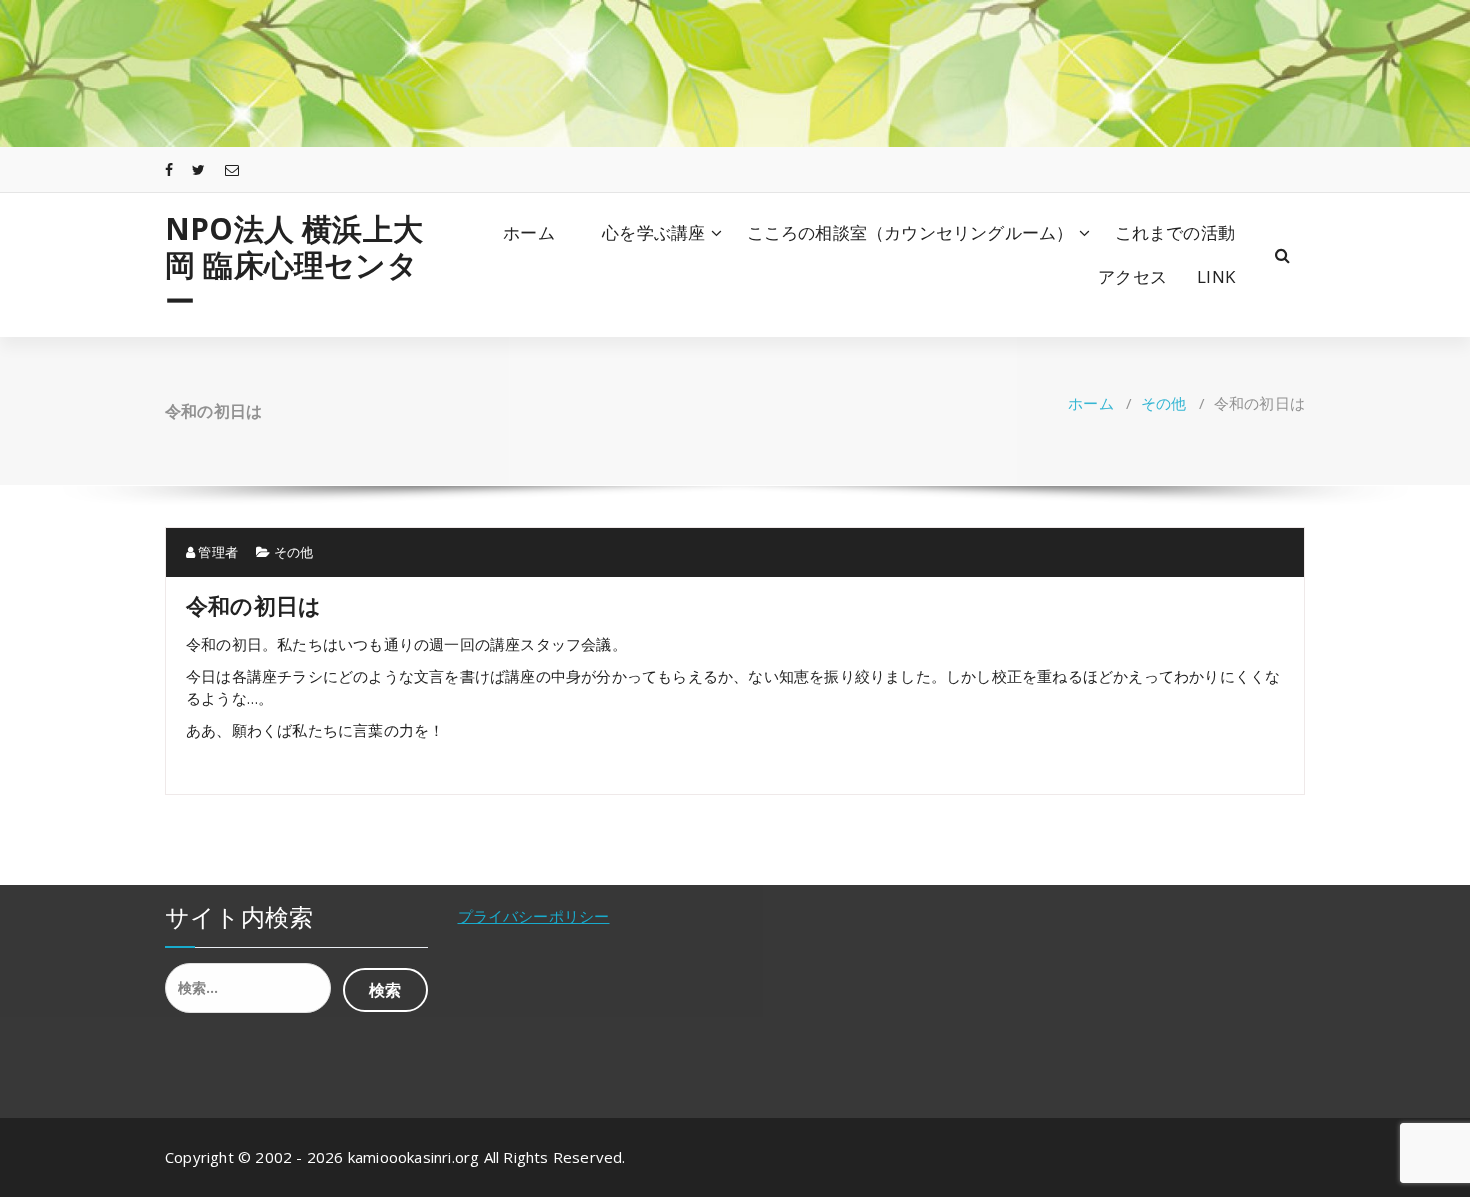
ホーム (529, 232)
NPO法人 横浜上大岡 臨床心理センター (294, 265)
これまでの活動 (1175, 232)
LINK (1216, 276)
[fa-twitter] (198, 169)
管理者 (216, 552)
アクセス (1132, 276)
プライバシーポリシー (534, 916)
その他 (1164, 403)
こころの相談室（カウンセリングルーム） (910, 232)
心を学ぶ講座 (662, 232)
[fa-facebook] (169, 169)
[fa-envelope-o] (232, 169)
